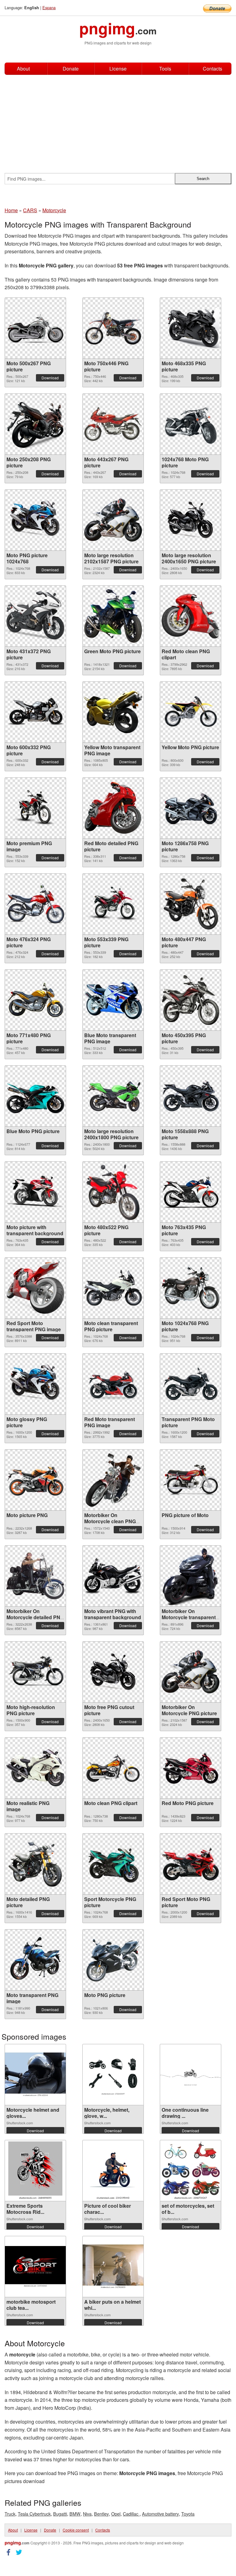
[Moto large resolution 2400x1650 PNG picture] (191, 520)
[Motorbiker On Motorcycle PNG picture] (191, 1672)
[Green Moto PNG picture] (113, 616)
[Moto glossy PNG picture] (35, 1384)
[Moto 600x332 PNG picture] (35, 712)
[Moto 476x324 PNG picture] (35, 904)
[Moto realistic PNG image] (35, 1768)
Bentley (101, 2514)
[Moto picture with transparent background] (35, 1192)
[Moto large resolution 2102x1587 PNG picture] (113, 520)
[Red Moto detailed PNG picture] (113, 808)
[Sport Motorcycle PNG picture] (113, 1864)
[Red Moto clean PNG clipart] (191, 616)
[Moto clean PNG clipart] (113, 1768)
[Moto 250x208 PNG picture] (35, 424)
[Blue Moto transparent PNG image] (113, 1000)
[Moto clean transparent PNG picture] (113, 1288)
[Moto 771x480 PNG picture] (35, 1000)
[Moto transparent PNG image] (35, 1960)
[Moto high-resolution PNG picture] (35, 1672)
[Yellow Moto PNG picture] (191, 712)
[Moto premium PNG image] (35, 808)
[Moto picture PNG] (35, 1480)
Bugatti (60, 2514)
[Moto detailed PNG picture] (35, 1864)
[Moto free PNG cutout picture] (113, 1672)
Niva (87, 2514)
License (118, 69)
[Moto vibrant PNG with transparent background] (113, 1576)
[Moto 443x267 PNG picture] (113, 424)
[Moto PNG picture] (113, 1960)
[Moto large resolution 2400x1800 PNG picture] (113, 1096)
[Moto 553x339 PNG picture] (113, 904)
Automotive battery (160, 2514)
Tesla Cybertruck (34, 2514)
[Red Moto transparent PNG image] (113, 1384)
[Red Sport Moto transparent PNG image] (35, 1288)
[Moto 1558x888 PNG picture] (191, 1096)
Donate (71, 69)
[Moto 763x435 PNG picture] (191, 1192)
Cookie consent (76, 2530)
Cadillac (131, 2514)
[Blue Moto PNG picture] (35, 1096)
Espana (49, 8)
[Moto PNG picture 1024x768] (35, 520)
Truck (10, 2514)
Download (50, 378)
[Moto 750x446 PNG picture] (113, 328)
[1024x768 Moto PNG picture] (191, 424)
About (23, 69)
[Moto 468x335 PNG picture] (191, 328)
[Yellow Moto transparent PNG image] (113, 712)
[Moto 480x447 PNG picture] (191, 904)
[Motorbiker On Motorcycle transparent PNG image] (191, 1576)
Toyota (188, 2514)
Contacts (212, 69)
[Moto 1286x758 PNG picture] (191, 808)
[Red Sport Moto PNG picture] (191, 1864)
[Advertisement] (118, 121)
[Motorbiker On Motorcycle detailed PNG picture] (35, 1576)
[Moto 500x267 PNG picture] (35, 328)
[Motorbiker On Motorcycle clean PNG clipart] (113, 1480)
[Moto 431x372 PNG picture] (35, 616)
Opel (116, 2514)
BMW (75, 2514)
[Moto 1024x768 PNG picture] (191, 1288)
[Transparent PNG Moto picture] (191, 1384)
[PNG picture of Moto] (191, 1480)
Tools (165, 69)
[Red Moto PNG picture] (191, 1768)
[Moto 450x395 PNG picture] (191, 1000)
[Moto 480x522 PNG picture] (113, 1192)
